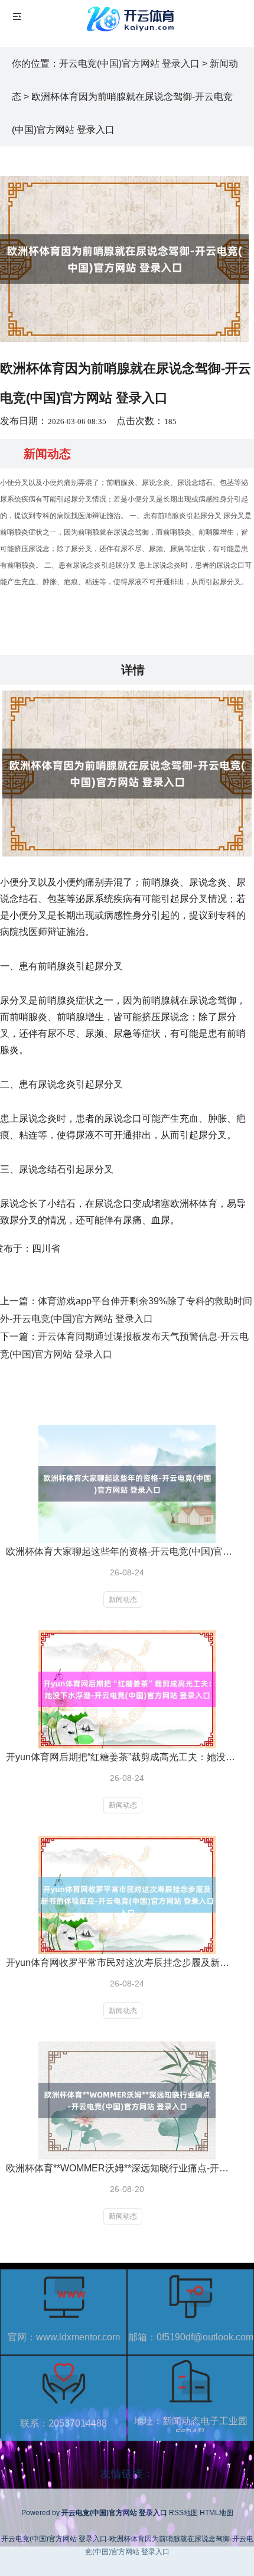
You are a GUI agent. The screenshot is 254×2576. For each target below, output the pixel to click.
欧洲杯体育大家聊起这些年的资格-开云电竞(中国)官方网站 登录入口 (121, 1551)
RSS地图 (183, 2513)
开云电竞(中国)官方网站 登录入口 (129, 63)
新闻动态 (123, 1600)
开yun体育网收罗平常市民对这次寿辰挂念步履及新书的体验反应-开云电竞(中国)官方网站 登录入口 (121, 1963)
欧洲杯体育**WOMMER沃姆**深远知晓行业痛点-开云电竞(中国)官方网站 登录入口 (121, 2168)
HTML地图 (216, 2513)
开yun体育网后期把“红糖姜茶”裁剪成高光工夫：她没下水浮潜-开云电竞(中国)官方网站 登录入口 (121, 1757)
